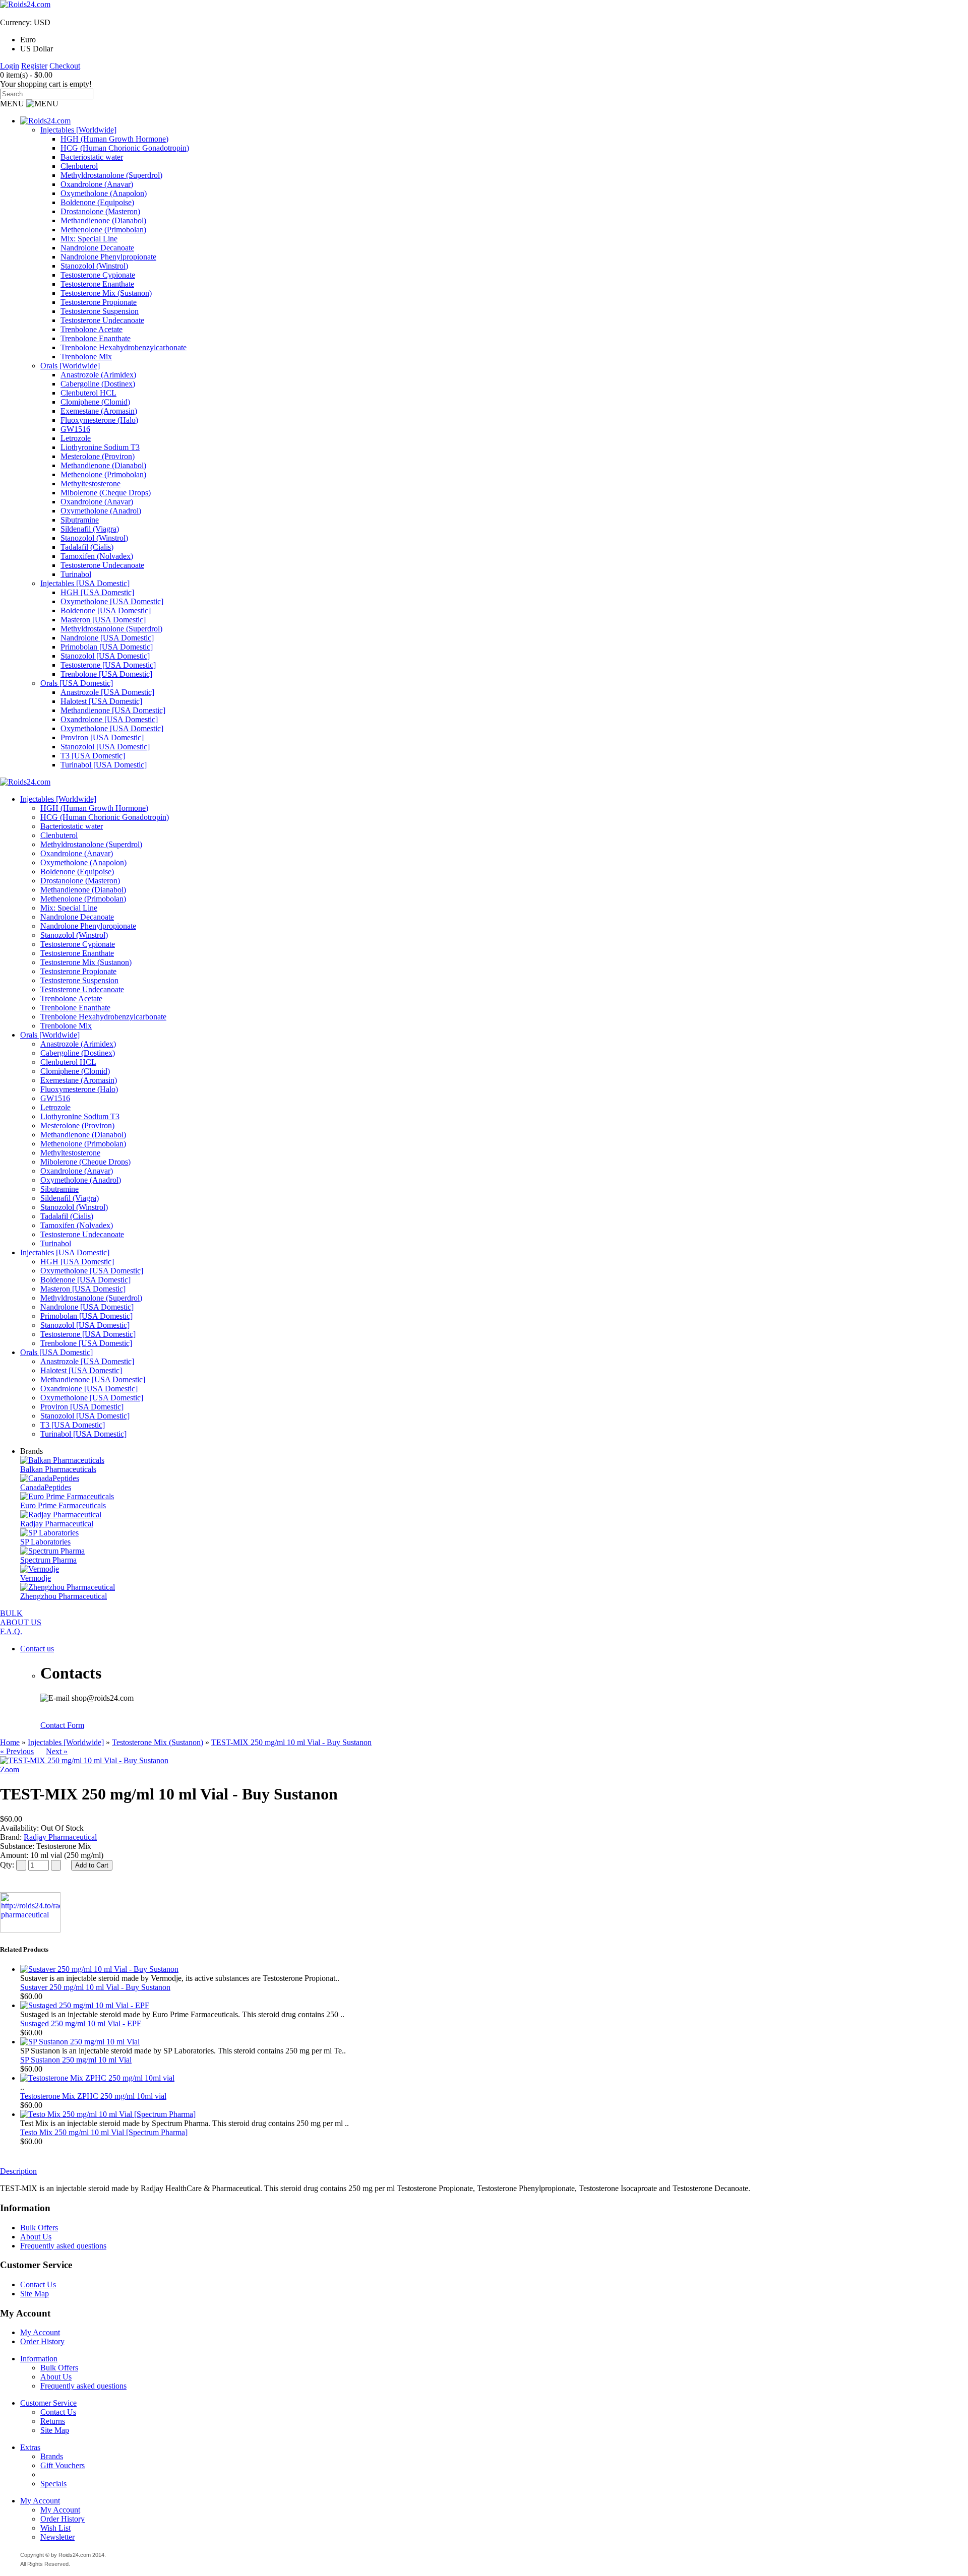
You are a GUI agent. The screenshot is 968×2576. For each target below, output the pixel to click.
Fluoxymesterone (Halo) (99, 420)
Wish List (55, 2528)
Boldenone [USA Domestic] (106, 610)
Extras (30, 2447)
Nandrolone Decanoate (97, 248)
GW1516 (75, 429)
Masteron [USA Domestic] (103, 620)
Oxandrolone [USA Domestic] (109, 719)
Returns (53, 2421)
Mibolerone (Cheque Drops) (106, 493)
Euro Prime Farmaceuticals (63, 1505)
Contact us (37, 1649)
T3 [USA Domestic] (93, 756)
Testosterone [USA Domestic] (108, 665)
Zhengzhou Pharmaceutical (64, 1596)
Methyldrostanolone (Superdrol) (111, 175)
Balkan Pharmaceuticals (58, 1469)
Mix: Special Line (89, 239)
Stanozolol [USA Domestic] (105, 656)
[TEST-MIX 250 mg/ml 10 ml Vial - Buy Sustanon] (84, 1760)
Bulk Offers (39, 2228)
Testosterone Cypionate (98, 275)
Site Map (35, 2294)
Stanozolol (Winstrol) (94, 266)
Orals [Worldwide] (70, 366)
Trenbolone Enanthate (96, 338)
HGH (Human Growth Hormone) (114, 139)
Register (34, 66)
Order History (42, 2341)
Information (39, 2359)
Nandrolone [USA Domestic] (107, 638)
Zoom (10, 1769)
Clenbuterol (79, 166)
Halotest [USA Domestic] (101, 701)
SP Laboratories (45, 1542)
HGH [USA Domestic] (97, 592)
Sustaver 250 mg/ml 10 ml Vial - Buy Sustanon (95, 1987)
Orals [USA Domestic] (77, 683)
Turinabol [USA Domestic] (104, 765)
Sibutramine (80, 520)
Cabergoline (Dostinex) (98, 384)
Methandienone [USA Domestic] (113, 710)
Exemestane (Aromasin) (99, 411)
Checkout (65, 66)
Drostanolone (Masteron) (100, 211)
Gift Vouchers (63, 2465)
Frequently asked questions (63, 2246)
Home (10, 1742)
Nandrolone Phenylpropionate (108, 257)
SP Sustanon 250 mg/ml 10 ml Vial (76, 2060)
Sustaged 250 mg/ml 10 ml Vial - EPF (81, 2023)
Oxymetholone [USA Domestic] (112, 601)
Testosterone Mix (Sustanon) (106, 293)
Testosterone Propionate (99, 302)
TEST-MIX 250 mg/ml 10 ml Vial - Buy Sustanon (291, 1742)
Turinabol (76, 574)
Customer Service (48, 2403)
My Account (40, 2332)
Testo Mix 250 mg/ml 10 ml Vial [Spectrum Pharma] (104, 2132)
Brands (52, 2456)
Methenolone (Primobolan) (103, 230)
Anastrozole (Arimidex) (98, 375)
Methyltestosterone (90, 484)
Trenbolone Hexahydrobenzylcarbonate (124, 347)
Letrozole (76, 438)
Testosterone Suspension (100, 311)
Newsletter (57, 2537)
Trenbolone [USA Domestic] (106, 674)
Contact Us (38, 2284)
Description (18, 2171)
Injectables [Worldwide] (78, 130)
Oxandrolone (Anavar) (97, 184)
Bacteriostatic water (92, 157)
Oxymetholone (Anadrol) (101, 511)
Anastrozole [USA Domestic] (107, 692)
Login (10, 66)
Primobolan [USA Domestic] (107, 647)
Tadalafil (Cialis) (87, 547)
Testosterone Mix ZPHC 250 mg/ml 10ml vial (93, 2096)
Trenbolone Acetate (92, 329)
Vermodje (36, 1578)
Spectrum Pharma (48, 1560)
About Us (36, 2237)
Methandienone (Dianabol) (103, 220)
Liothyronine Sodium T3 (100, 447)
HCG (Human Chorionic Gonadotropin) (125, 148)
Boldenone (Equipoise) (97, 202)
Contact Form (62, 1725)
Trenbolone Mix (86, 357)
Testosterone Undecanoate (102, 320)
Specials (53, 2484)
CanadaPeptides (46, 1487)
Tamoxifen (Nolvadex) (97, 556)
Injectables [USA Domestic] (85, 583)
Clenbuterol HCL (88, 393)
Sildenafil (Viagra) (90, 529)
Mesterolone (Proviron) (98, 456)
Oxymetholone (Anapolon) (104, 193)
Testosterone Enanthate (97, 284)
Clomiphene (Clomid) (95, 402)
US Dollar (37, 49)
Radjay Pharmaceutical (57, 1524)
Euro (28, 40)
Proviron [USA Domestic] (102, 737)
